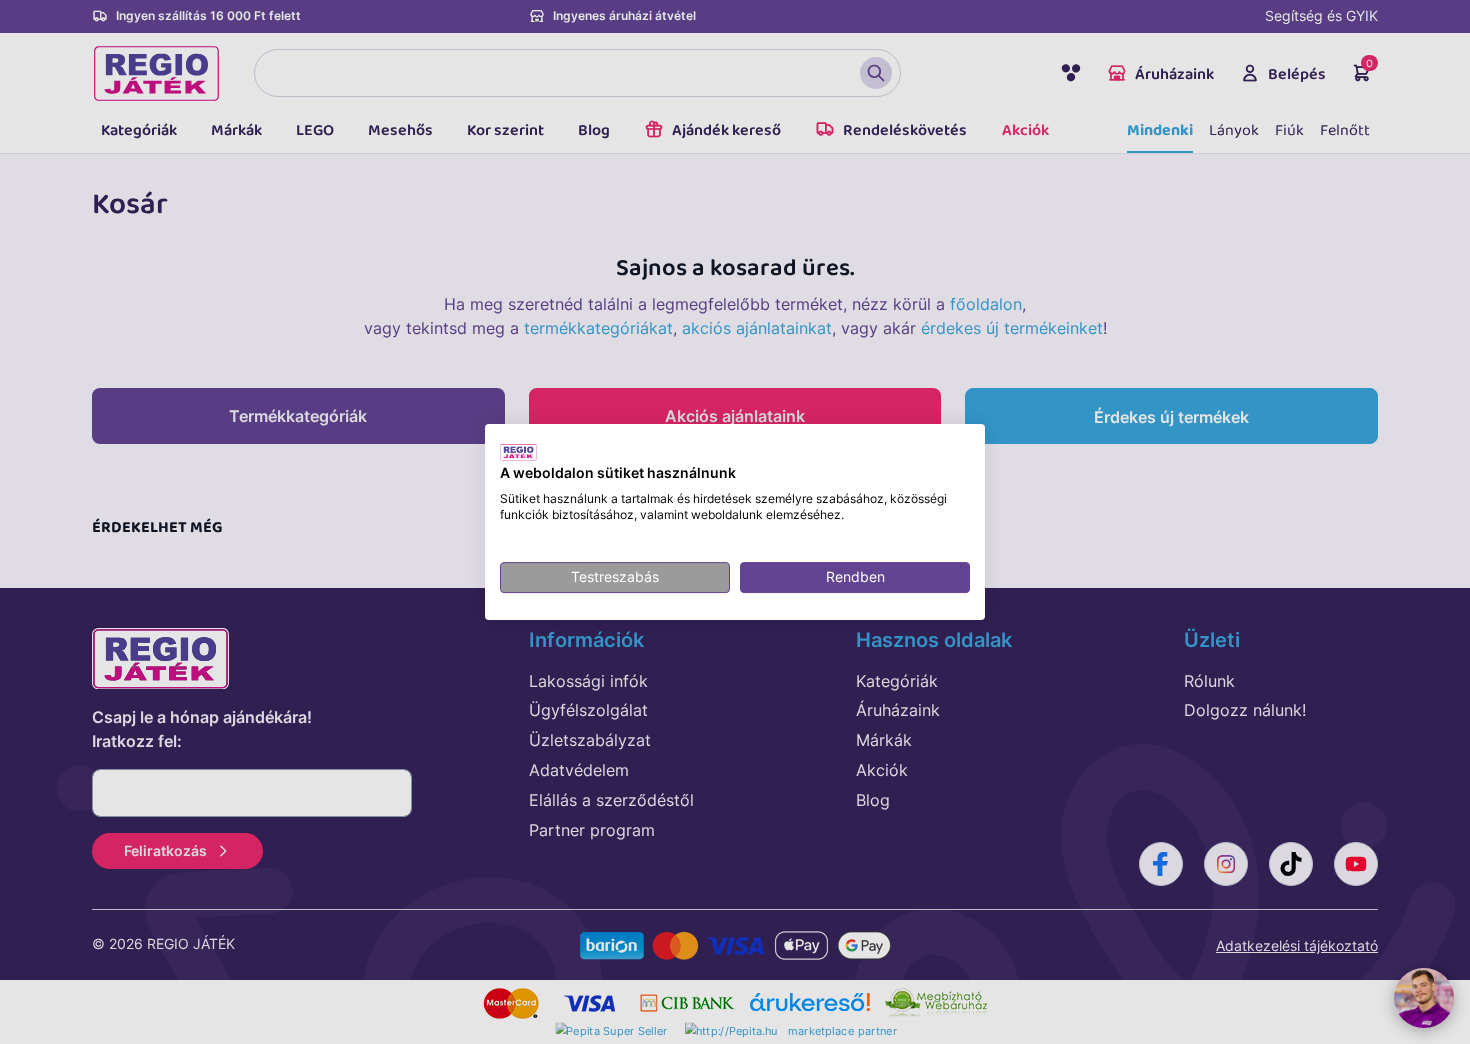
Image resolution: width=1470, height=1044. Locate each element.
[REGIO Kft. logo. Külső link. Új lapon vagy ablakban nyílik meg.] (518, 452)
